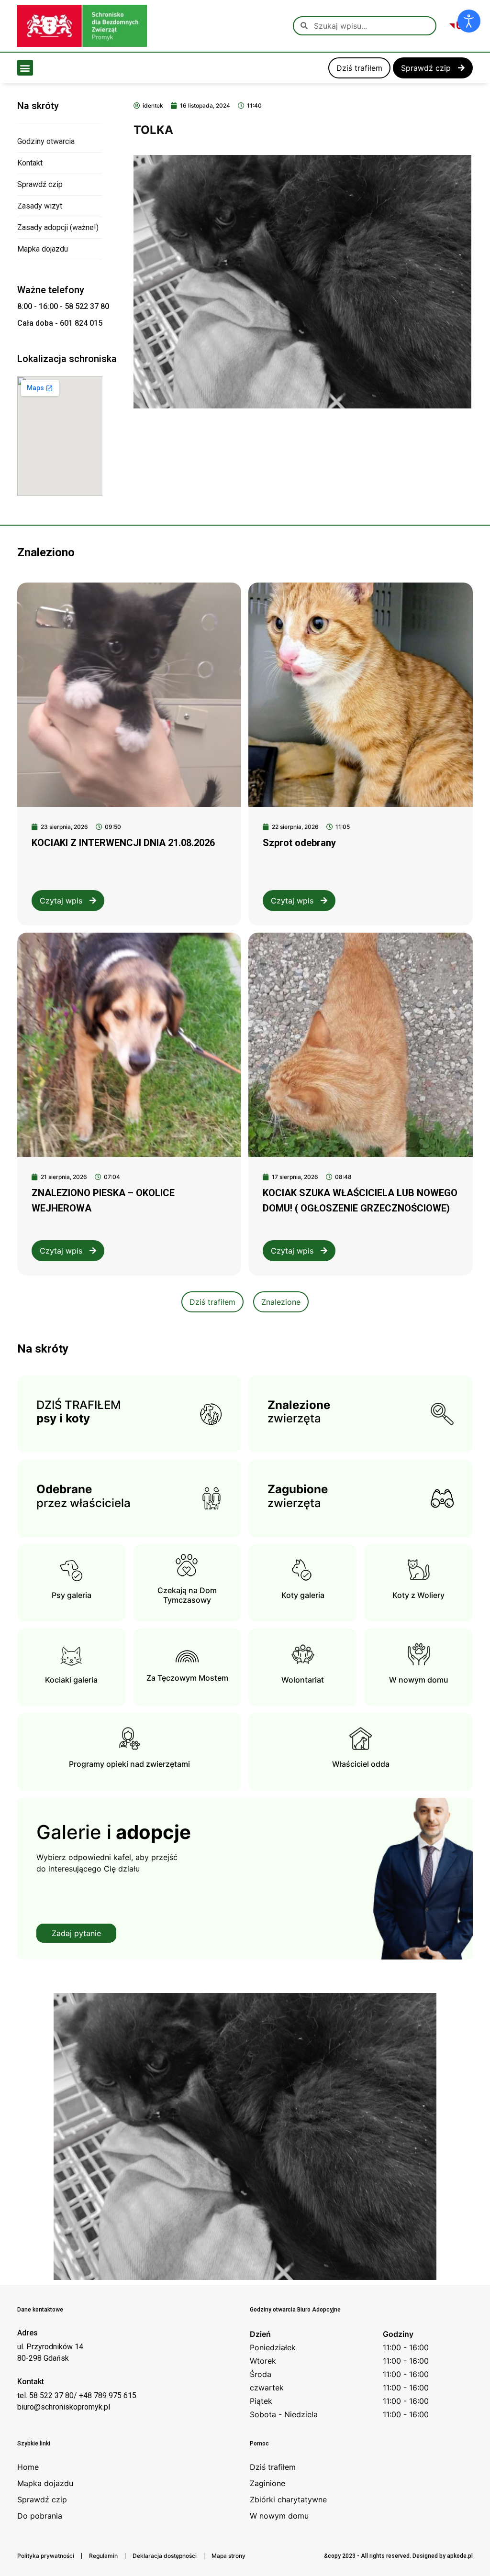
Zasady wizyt (40, 206)
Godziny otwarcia (46, 141)
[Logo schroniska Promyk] (82, 26)
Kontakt (30, 163)
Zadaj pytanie (76, 1933)
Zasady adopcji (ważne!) (58, 227)
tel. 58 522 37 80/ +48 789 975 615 (77, 2395)
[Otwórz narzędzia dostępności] (469, 21)
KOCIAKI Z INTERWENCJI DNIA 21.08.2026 (123, 843)
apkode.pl (460, 2556)
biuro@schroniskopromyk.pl (64, 2407)
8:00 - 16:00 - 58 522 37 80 (63, 306)
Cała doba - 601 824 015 (60, 323)
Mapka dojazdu (43, 249)
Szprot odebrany (299, 843)
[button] (25, 68)
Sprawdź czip (40, 184)
